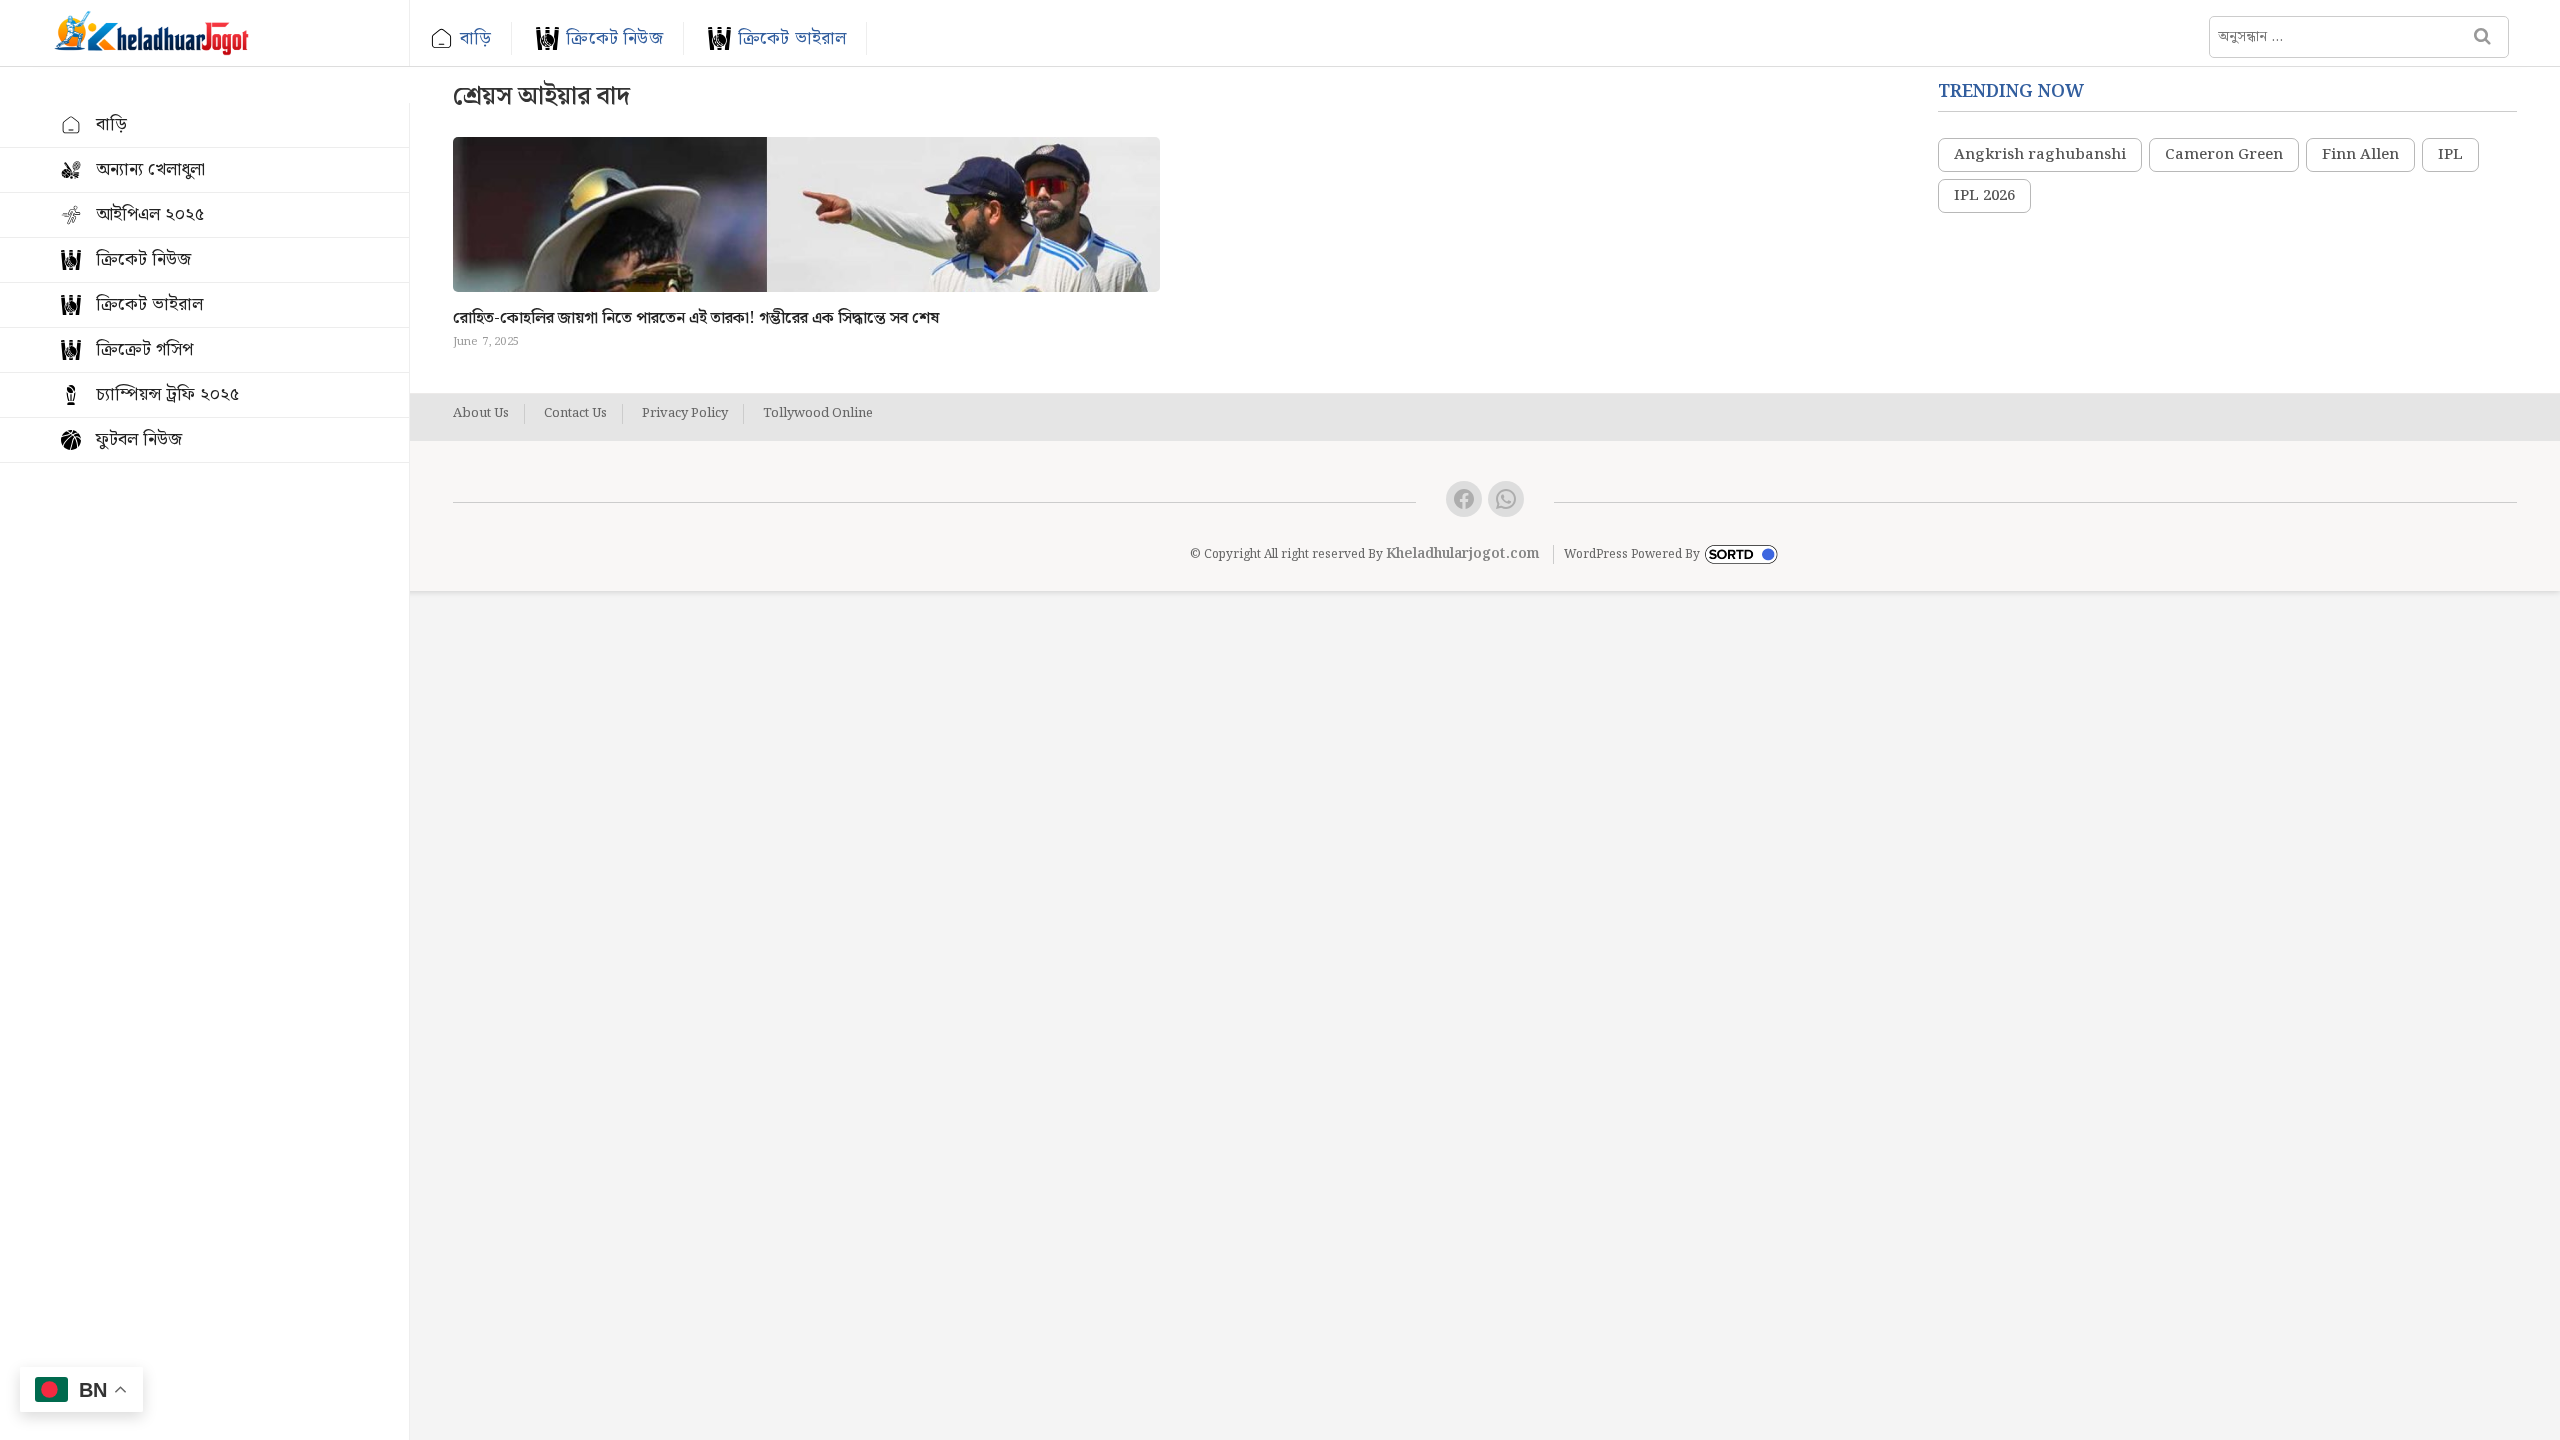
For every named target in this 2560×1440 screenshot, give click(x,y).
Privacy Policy (685, 414)
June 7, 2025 (486, 342)
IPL (2450, 155)
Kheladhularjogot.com (1463, 554)
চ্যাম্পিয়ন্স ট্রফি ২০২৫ (167, 394)
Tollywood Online (818, 414)
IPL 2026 (1984, 196)
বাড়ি (475, 38)
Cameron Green (2224, 155)
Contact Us (575, 414)
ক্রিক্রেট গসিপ (144, 349)
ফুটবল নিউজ (139, 439)
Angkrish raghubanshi (2040, 155)
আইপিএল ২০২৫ (150, 214)
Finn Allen (2360, 155)
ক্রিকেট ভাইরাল (792, 38)
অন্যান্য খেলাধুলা (150, 169)
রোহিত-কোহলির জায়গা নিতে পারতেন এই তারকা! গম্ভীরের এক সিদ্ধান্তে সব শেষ (696, 318)
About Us (481, 414)
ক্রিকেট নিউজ (614, 38)
